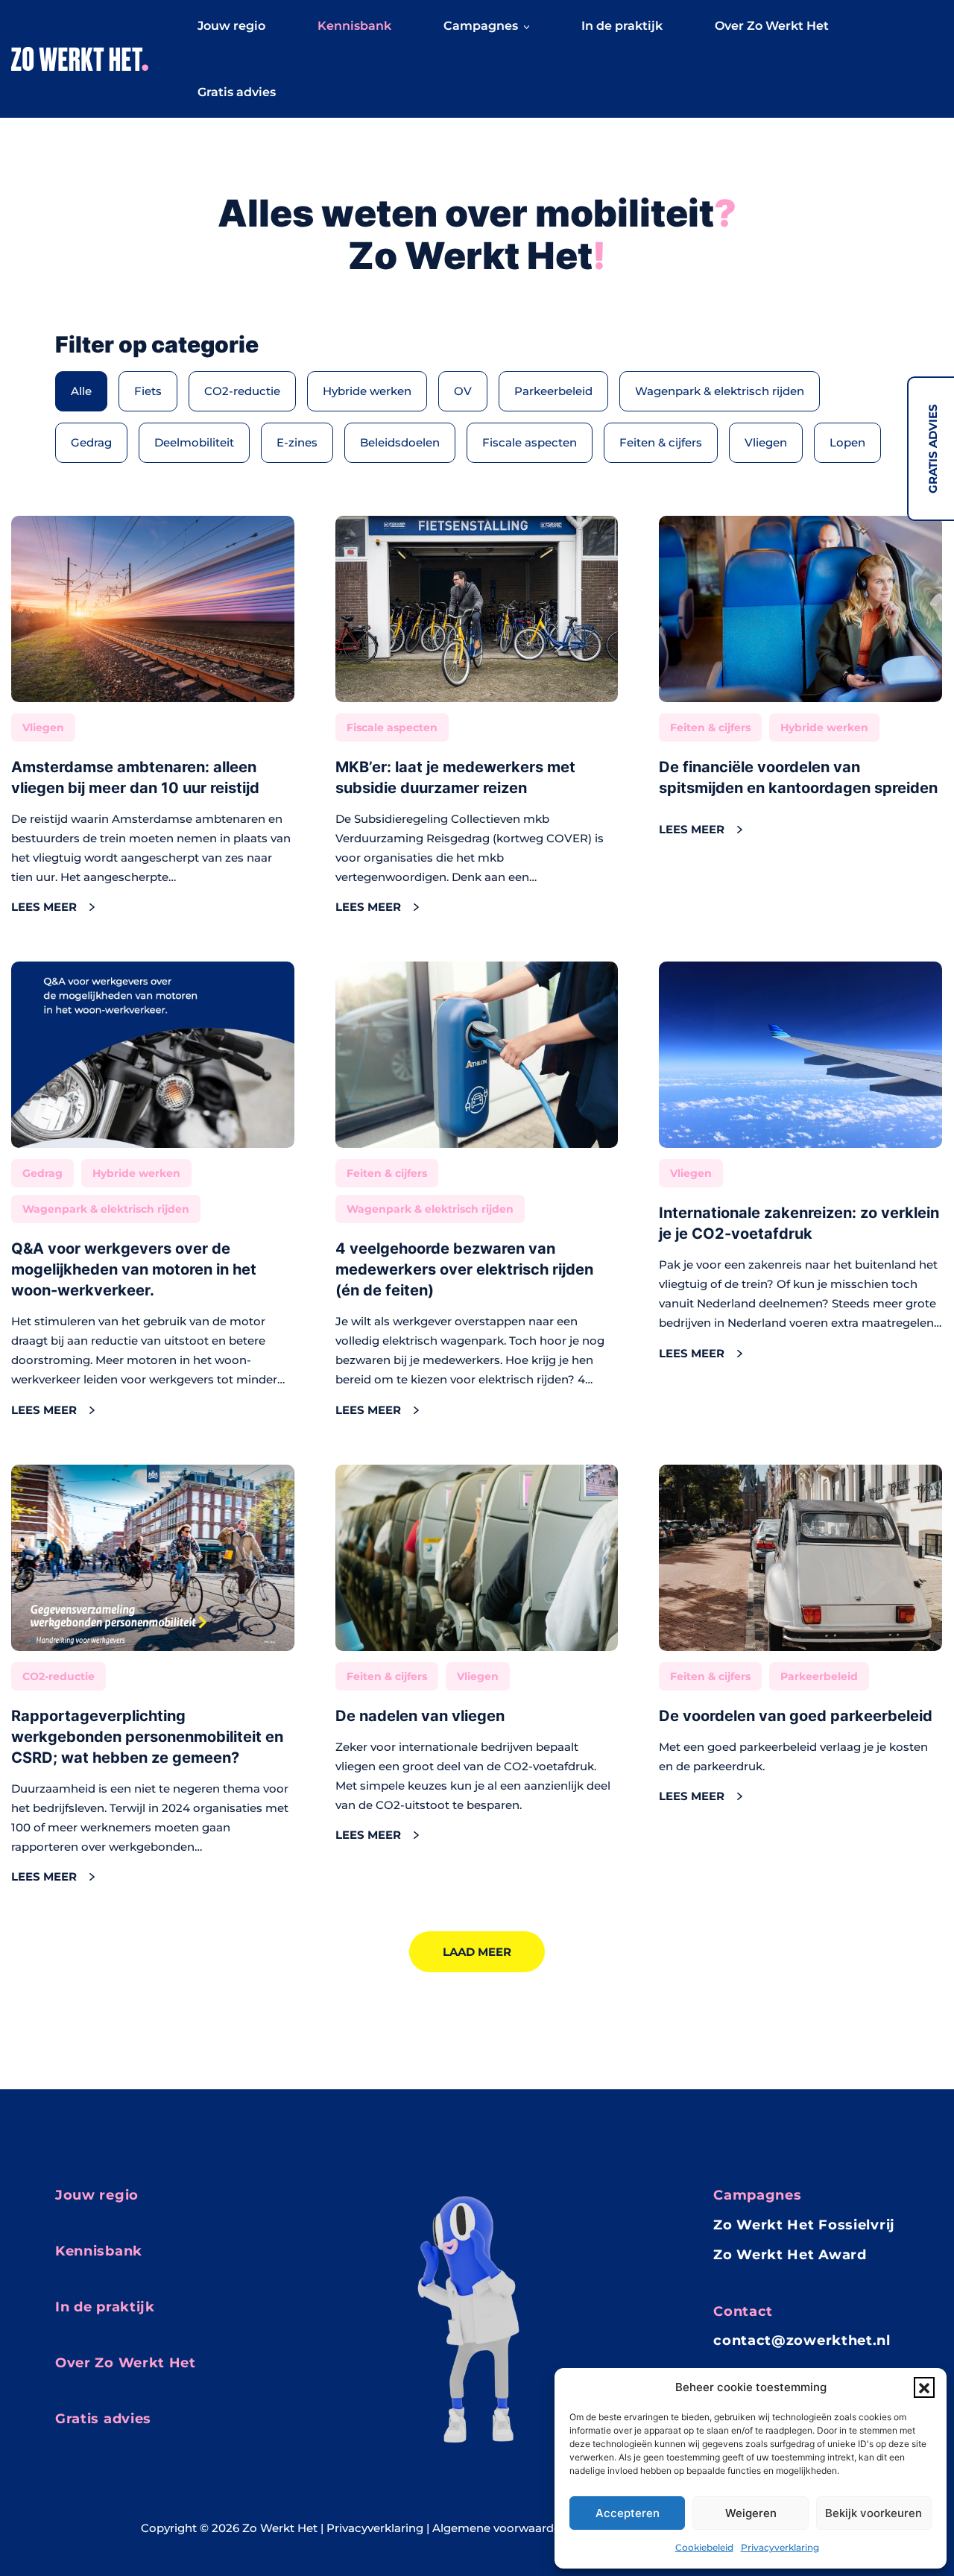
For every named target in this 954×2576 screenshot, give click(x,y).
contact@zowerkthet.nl (802, 2340)
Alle (81, 391)
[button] (924, 2387)
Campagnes (481, 26)
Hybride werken (367, 391)
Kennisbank (354, 26)
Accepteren (628, 2513)
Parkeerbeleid (553, 391)
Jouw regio (231, 26)
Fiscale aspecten (530, 442)
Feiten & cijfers (661, 442)
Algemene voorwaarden (500, 2528)
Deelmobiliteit (194, 442)
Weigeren (751, 2513)
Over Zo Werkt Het (772, 26)
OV (463, 391)
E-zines (297, 442)
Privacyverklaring (780, 2547)
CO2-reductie (242, 391)
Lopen (847, 442)
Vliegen (766, 442)
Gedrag (91, 442)
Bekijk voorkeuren (874, 2513)
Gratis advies (933, 449)
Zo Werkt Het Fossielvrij (804, 2225)
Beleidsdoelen (400, 442)
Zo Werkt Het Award (790, 2255)
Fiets (148, 391)
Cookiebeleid (704, 2547)
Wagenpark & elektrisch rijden (720, 391)
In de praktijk (622, 26)
